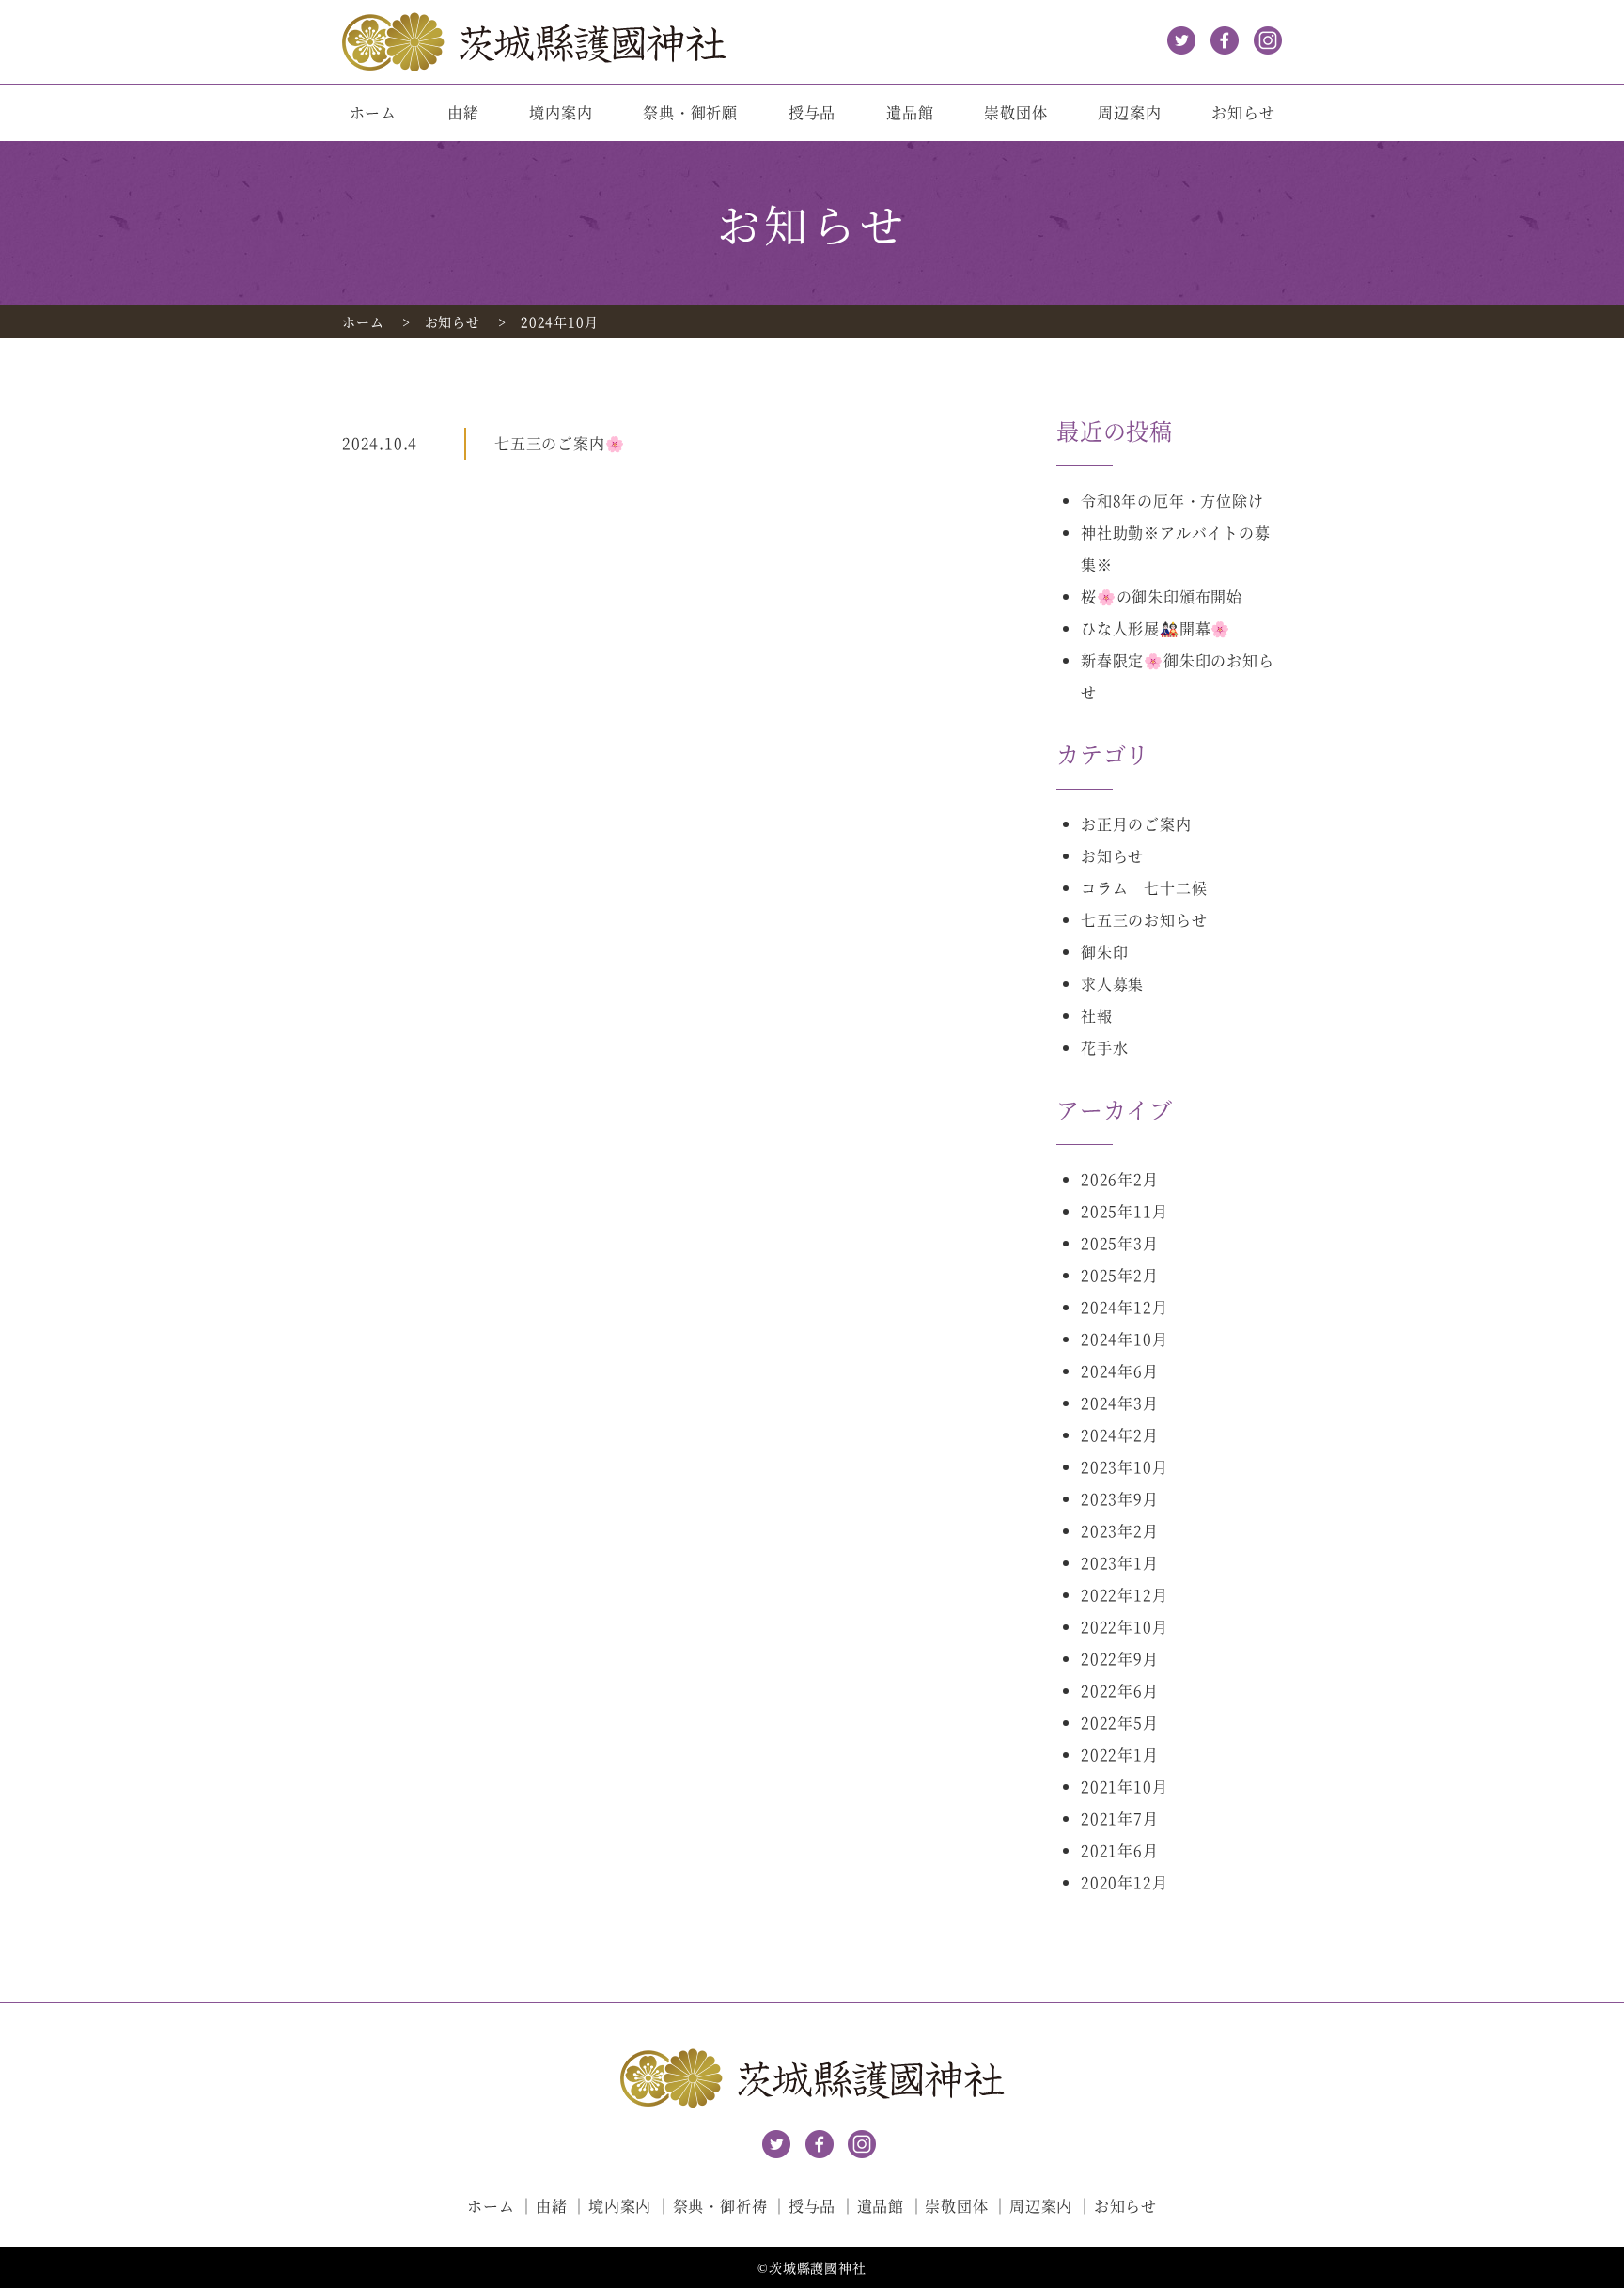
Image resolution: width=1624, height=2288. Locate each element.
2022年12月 (1124, 1595)
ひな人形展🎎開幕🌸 (1156, 628)
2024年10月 (1124, 1339)
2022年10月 (1124, 1627)
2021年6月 (1120, 1850)
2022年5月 (1120, 1723)
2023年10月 (1124, 1467)
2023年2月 (1120, 1531)
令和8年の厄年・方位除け (1172, 501)
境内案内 (561, 112)
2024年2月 (1120, 1435)
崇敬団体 (1015, 112)
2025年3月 (1120, 1243)
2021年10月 (1124, 1787)
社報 (1097, 1016)
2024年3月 (1120, 1403)
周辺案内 (1129, 112)
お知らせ (1243, 112)
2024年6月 (1120, 1371)
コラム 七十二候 (1144, 888)
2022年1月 (1120, 1755)
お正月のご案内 (1136, 824)
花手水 (1104, 1048)
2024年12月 (1124, 1307)
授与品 (812, 112)
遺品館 (910, 112)
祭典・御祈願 (690, 112)
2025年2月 (1120, 1275)
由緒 (463, 112)
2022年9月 (1120, 1659)
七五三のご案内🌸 (559, 443)
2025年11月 (1124, 1211)
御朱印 (1104, 952)
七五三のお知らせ (1144, 920)
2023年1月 (1120, 1563)
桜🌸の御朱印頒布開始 (1162, 596)
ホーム (373, 112)
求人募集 (1112, 984)
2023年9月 (1120, 1499)
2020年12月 (1124, 1882)
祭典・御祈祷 (720, 2206)
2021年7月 (1120, 1818)
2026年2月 (1120, 1179)
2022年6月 (1120, 1691)
